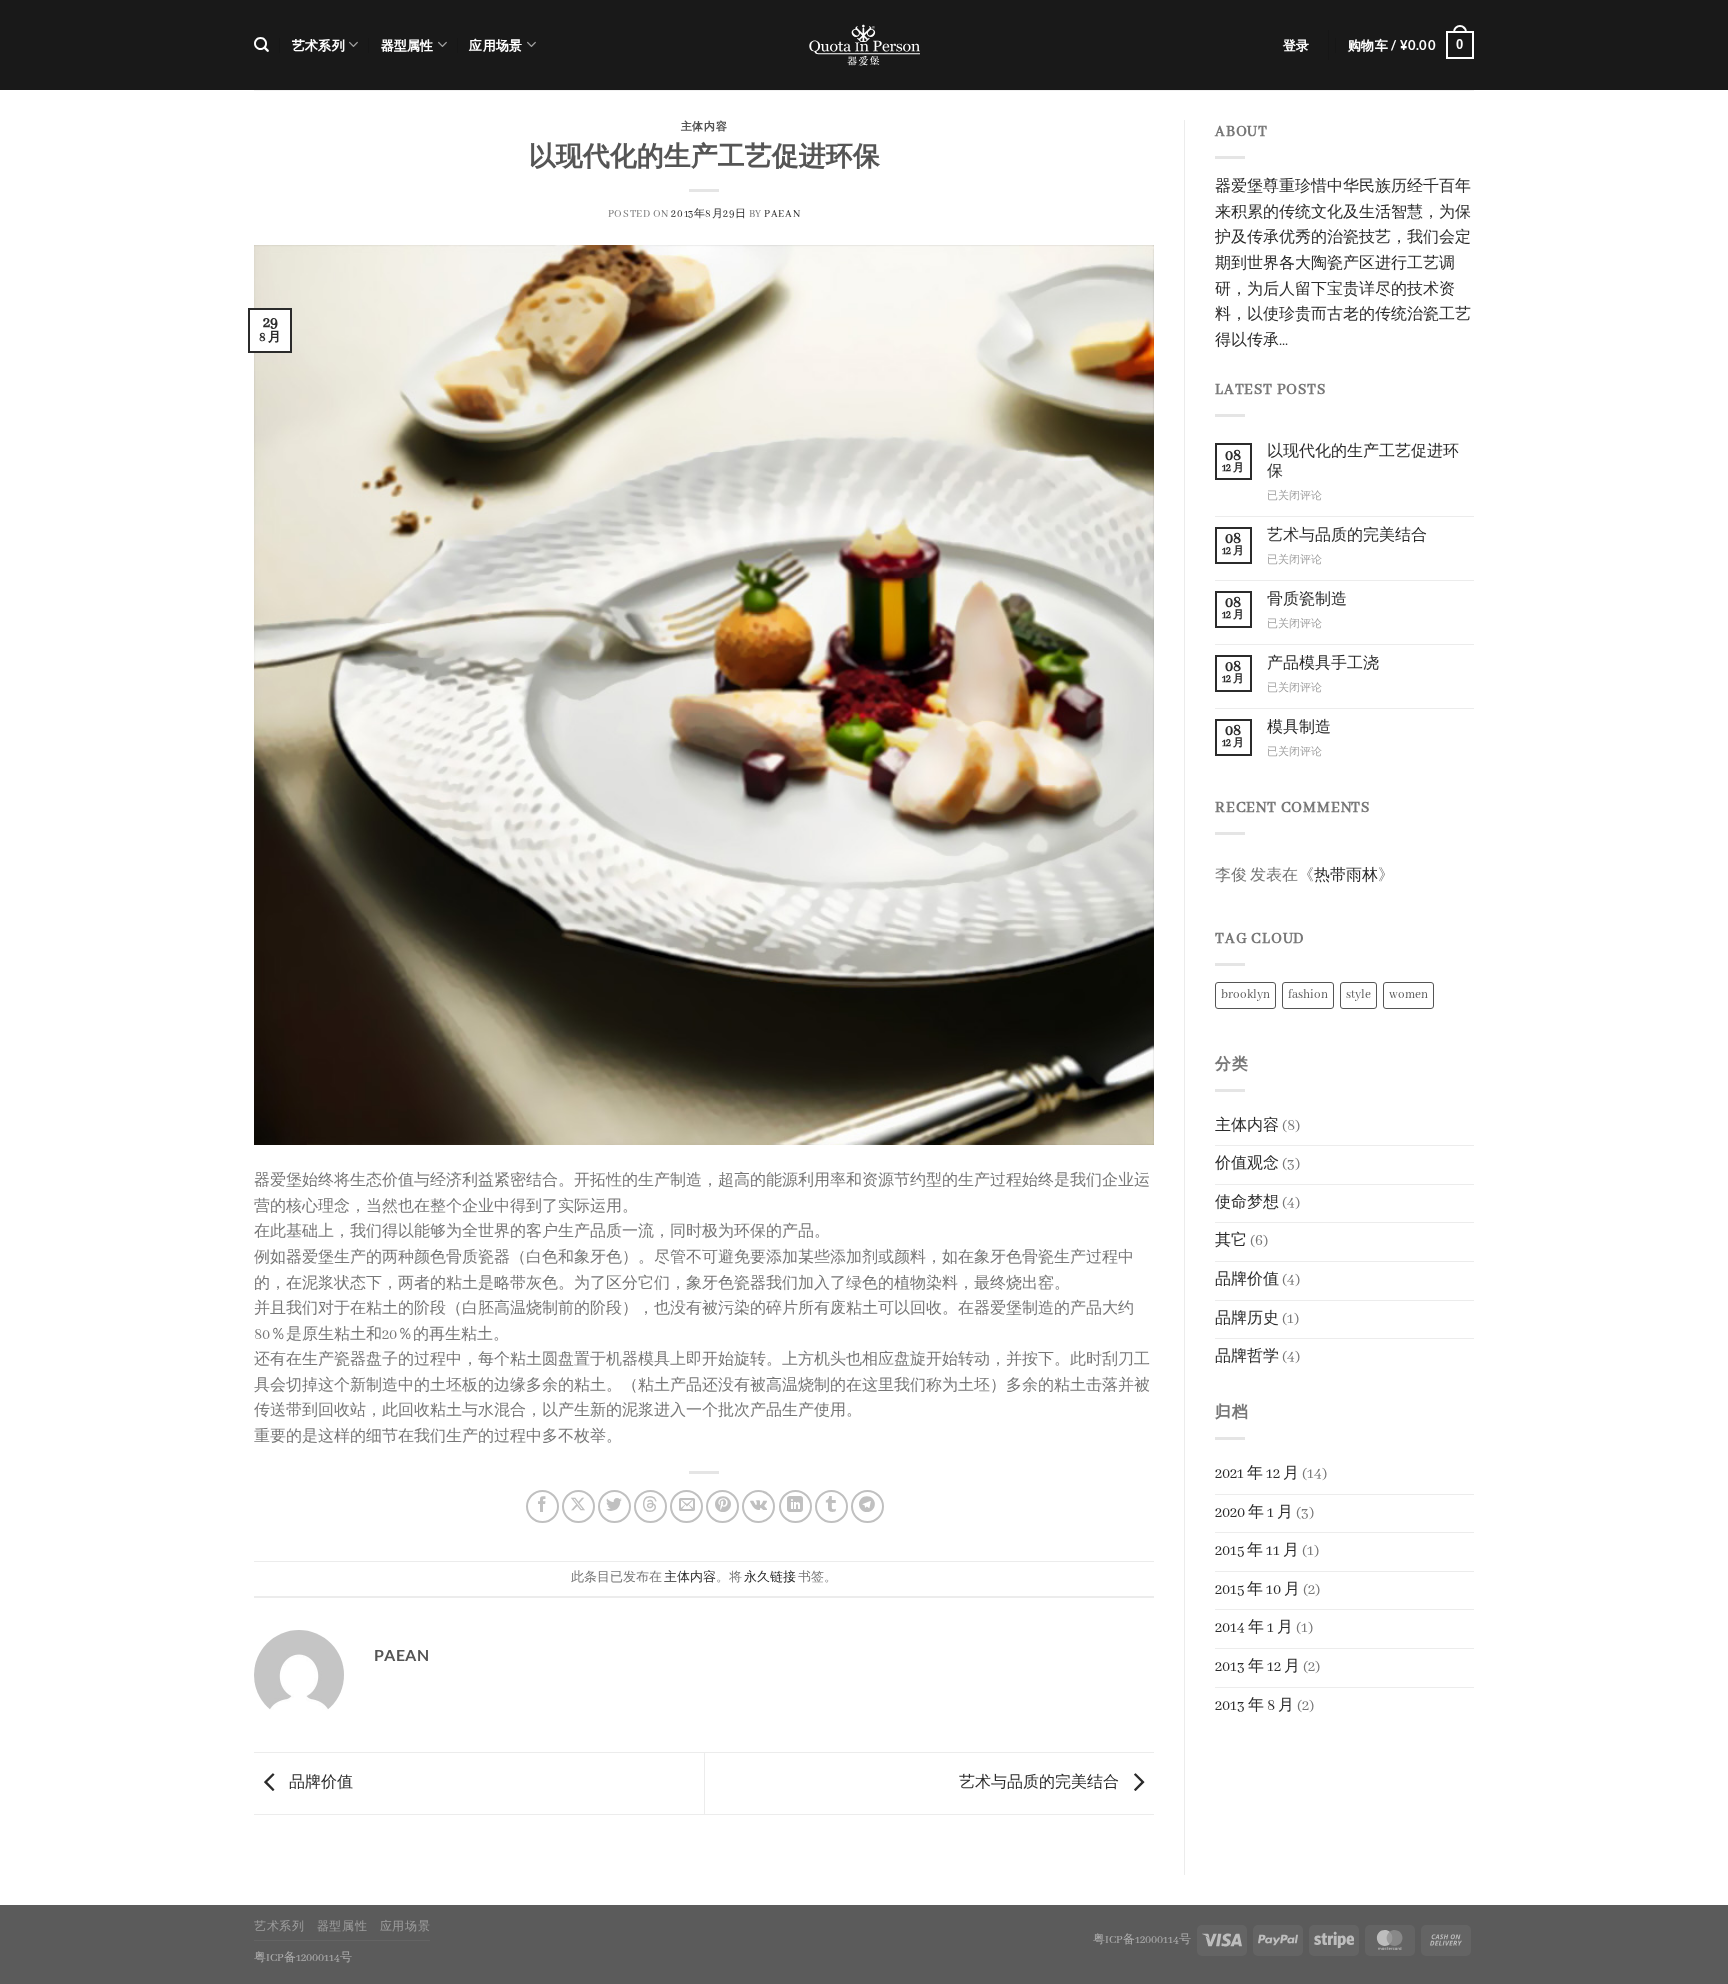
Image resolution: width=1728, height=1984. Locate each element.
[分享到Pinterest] (722, 1506)
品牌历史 (1247, 1319)
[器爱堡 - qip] (864, 45)
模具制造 (1299, 728)
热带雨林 (1346, 876)
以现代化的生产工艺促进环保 (1363, 461)
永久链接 (770, 1577)
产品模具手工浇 (1323, 664)
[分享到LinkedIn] (795, 1506)
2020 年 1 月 (1254, 1513)
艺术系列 (318, 45)
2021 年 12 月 (1257, 1474)
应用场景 (495, 45)
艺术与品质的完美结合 (1040, 1783)
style (1358, 994)
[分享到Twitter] (614, 1506)
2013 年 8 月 (1254, 1706)
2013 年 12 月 (1257, 1667)
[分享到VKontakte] (758, 1506)
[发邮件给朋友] (686, 1506)
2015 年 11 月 (1257, 1551)
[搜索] (261, 45)
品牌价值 (319, 1783)
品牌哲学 (1247, 1357)
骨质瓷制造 (1307, 600)
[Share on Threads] (650, 1506)
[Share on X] (578, 1506)
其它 (1231, 1241)
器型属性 (407, 45)
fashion (1308, 994)
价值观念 (1247, 1164)
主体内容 (704, 125)
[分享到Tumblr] (831, 1506)
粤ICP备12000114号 (1142, 1940)
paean (782, 214)
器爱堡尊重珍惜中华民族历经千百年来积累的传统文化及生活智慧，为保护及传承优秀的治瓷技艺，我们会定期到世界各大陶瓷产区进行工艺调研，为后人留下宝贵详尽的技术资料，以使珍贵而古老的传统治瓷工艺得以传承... (1343, 264)
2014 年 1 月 (1254, 1628)
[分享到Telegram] (867, 1506)
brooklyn (1245, 994)
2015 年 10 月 (1257, 1590)
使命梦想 (1247, 1203)
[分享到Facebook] (542, 1506)
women (1408, 994)
